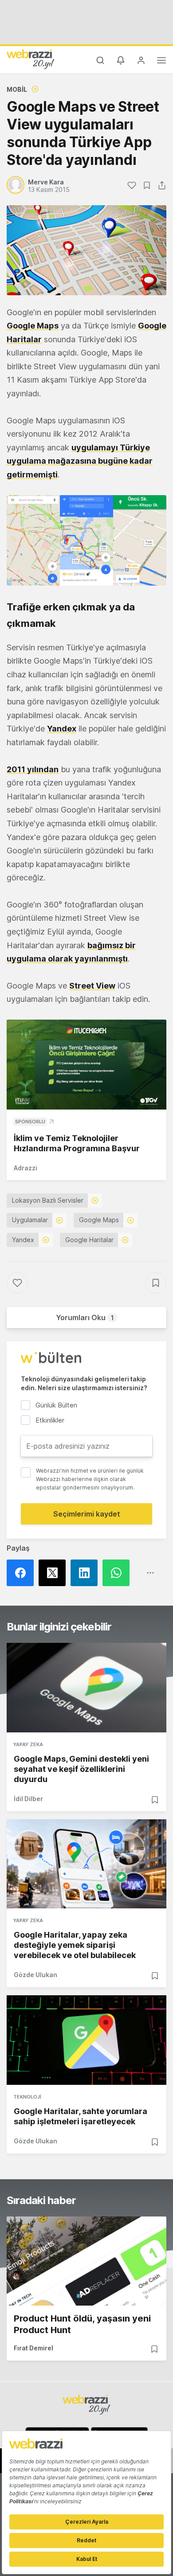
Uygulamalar (30, 1220)
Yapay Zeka (28, 1744)
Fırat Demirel (33, 2348)
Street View (92, 986)
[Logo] (31, 59)
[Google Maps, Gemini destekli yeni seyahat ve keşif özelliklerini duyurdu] (86, 1688)
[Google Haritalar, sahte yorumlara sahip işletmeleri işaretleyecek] (86, 2040)
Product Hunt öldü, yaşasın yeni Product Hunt (82, 2324)
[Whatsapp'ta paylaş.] (118, 1573)
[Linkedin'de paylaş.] (86, 1573)
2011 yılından (33, 769)
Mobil (17, 89)
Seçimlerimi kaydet (87, 1514)
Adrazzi (26, 1168)
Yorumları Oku (85, 1317)
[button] (86, 540)
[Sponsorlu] (86, 1065)
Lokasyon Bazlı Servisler (48, 1200)
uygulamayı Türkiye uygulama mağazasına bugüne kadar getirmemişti (80, 461)
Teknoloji (27, 2097)
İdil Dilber (28, 1799)
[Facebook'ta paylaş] (23, 1573)
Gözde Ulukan (35, 1975)
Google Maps (99, 1220)
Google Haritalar (89, 1240)
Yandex (62, 729)
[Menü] (161, 62)
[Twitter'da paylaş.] (55, 1573)
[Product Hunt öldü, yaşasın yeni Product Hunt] (86, 2261)
